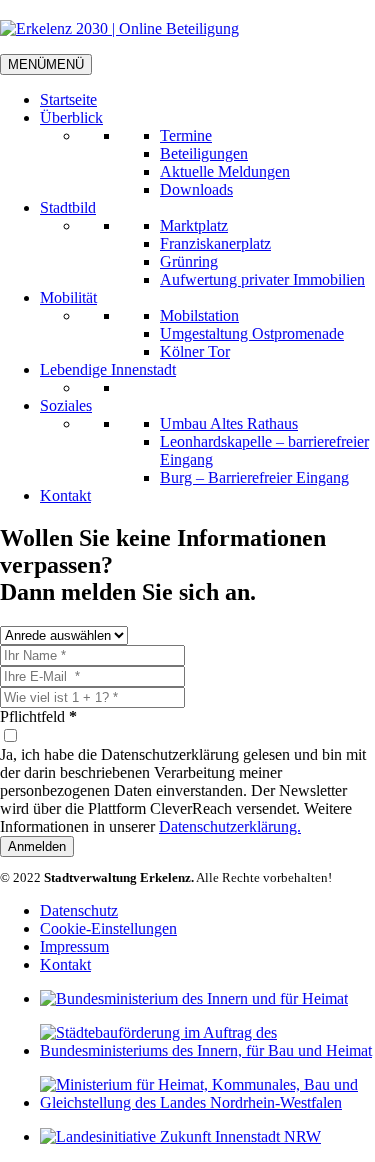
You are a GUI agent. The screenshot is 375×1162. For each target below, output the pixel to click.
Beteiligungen (204, 153)
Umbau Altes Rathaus (229, 423)
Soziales (66, 405)
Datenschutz (79, 910)
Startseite (68, 99)
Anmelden (37, 846)
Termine (186, 135)
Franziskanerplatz (215, 243)
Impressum (74, 946)
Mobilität (68, 297)
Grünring (189, 261)
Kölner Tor (195, 351)
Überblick (71, 117)
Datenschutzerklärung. (230, 826)
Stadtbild (68, 207)
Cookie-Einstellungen (108, 928)
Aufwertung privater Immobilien (262, 279)
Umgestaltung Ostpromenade (252, 333)
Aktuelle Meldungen (225, 171)
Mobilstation (199, 315)
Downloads (196, 189)
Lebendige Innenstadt (108, 369)
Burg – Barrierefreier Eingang (254, 477)
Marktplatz (194, 225)
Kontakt (65, 495)
